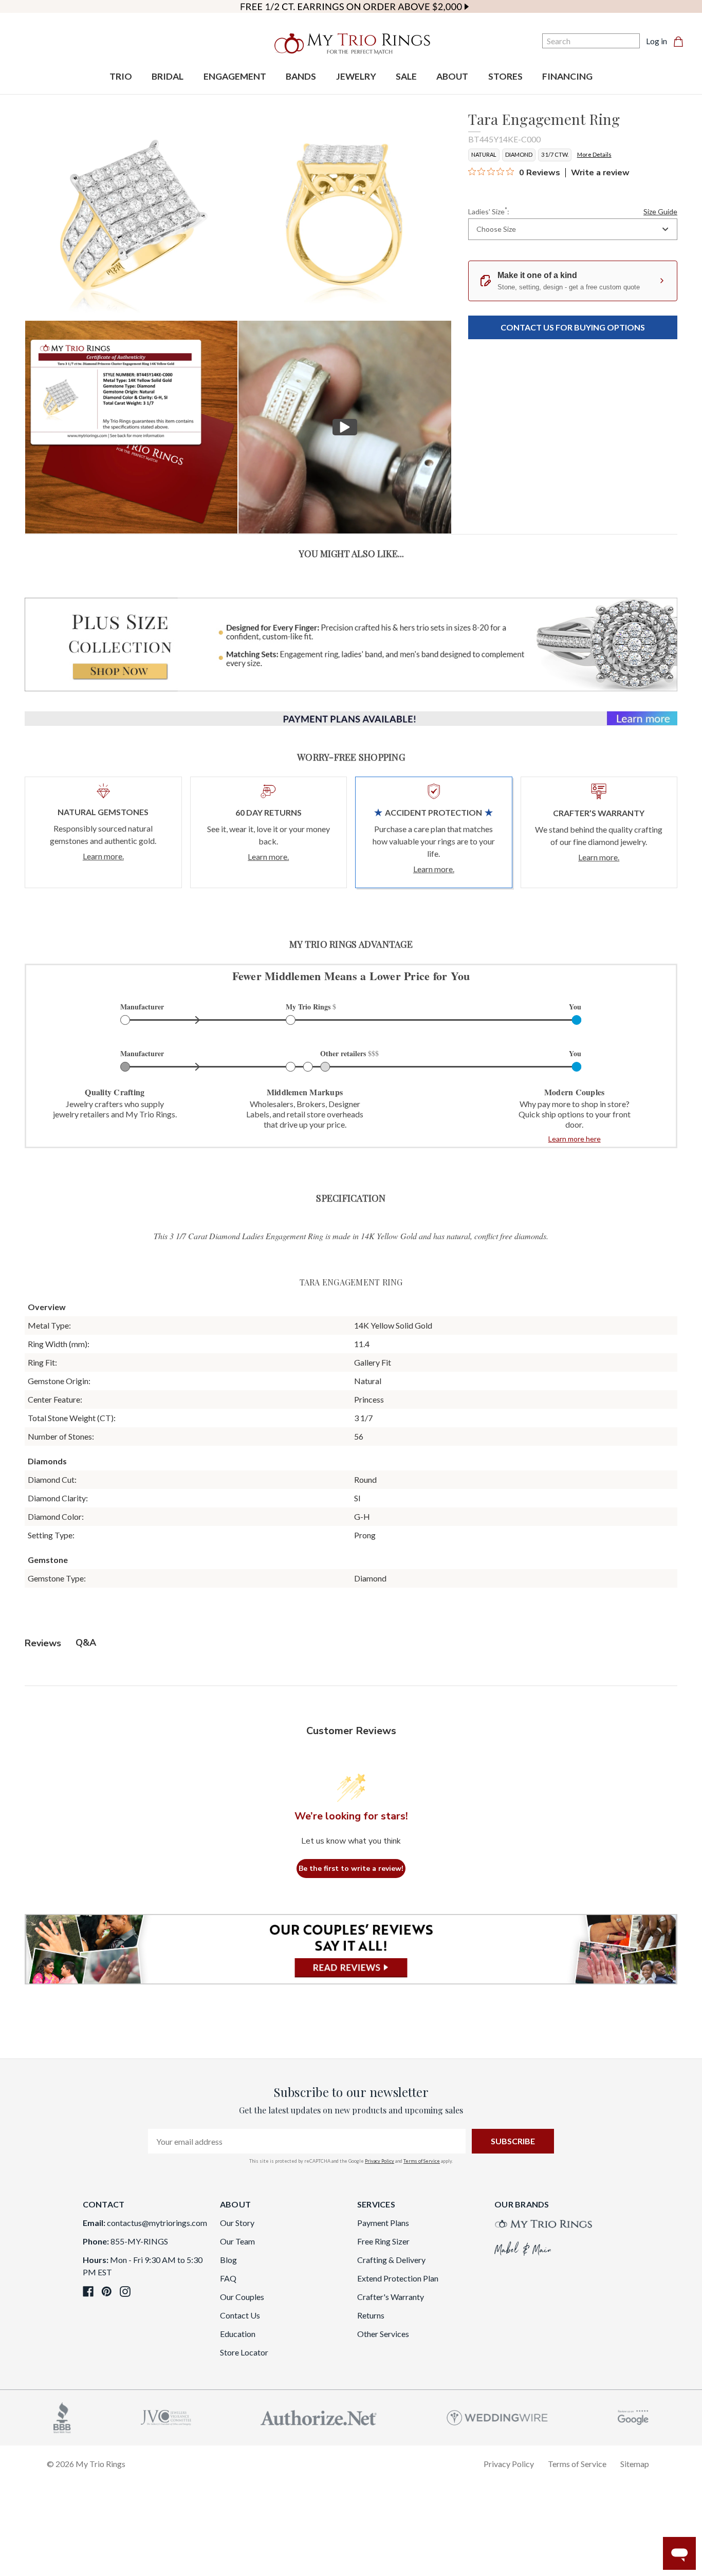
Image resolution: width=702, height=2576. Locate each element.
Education (238, 2334)
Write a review (600, 173)
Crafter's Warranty (391, 2297)
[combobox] (573, 229)
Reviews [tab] (43, 1643)
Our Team (237, 2241)
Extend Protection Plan (398, 2278)
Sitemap (635, 2464)
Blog (228, 2260)
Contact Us (240, 2315)
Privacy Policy (380, 2161)
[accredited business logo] (62, 2416)
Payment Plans (383, 2223)
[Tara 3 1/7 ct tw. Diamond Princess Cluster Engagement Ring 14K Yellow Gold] (131, 427)
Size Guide (660, 211)
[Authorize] (319, 2416)
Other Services (383, 2334)
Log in (657, 41)
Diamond (519, 154)
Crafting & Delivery (391, 2260)
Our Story (237, 2223)
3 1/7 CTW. (555, 154)
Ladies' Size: (573, 211)
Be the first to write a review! (351, 1869)
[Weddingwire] (497, 2416)
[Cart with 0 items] (681, 41)
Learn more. (103, 856)
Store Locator (244, 2352)
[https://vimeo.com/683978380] (345, 427)
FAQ (228, 2278)
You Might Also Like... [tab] (351, 554)
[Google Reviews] (633, 2416)
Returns (371, 2315)
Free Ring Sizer (383, 2241)
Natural (484, 154)
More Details (594, 154)
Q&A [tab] (86, 1643)
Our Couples (242, 2297)
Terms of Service (422, 2161)
